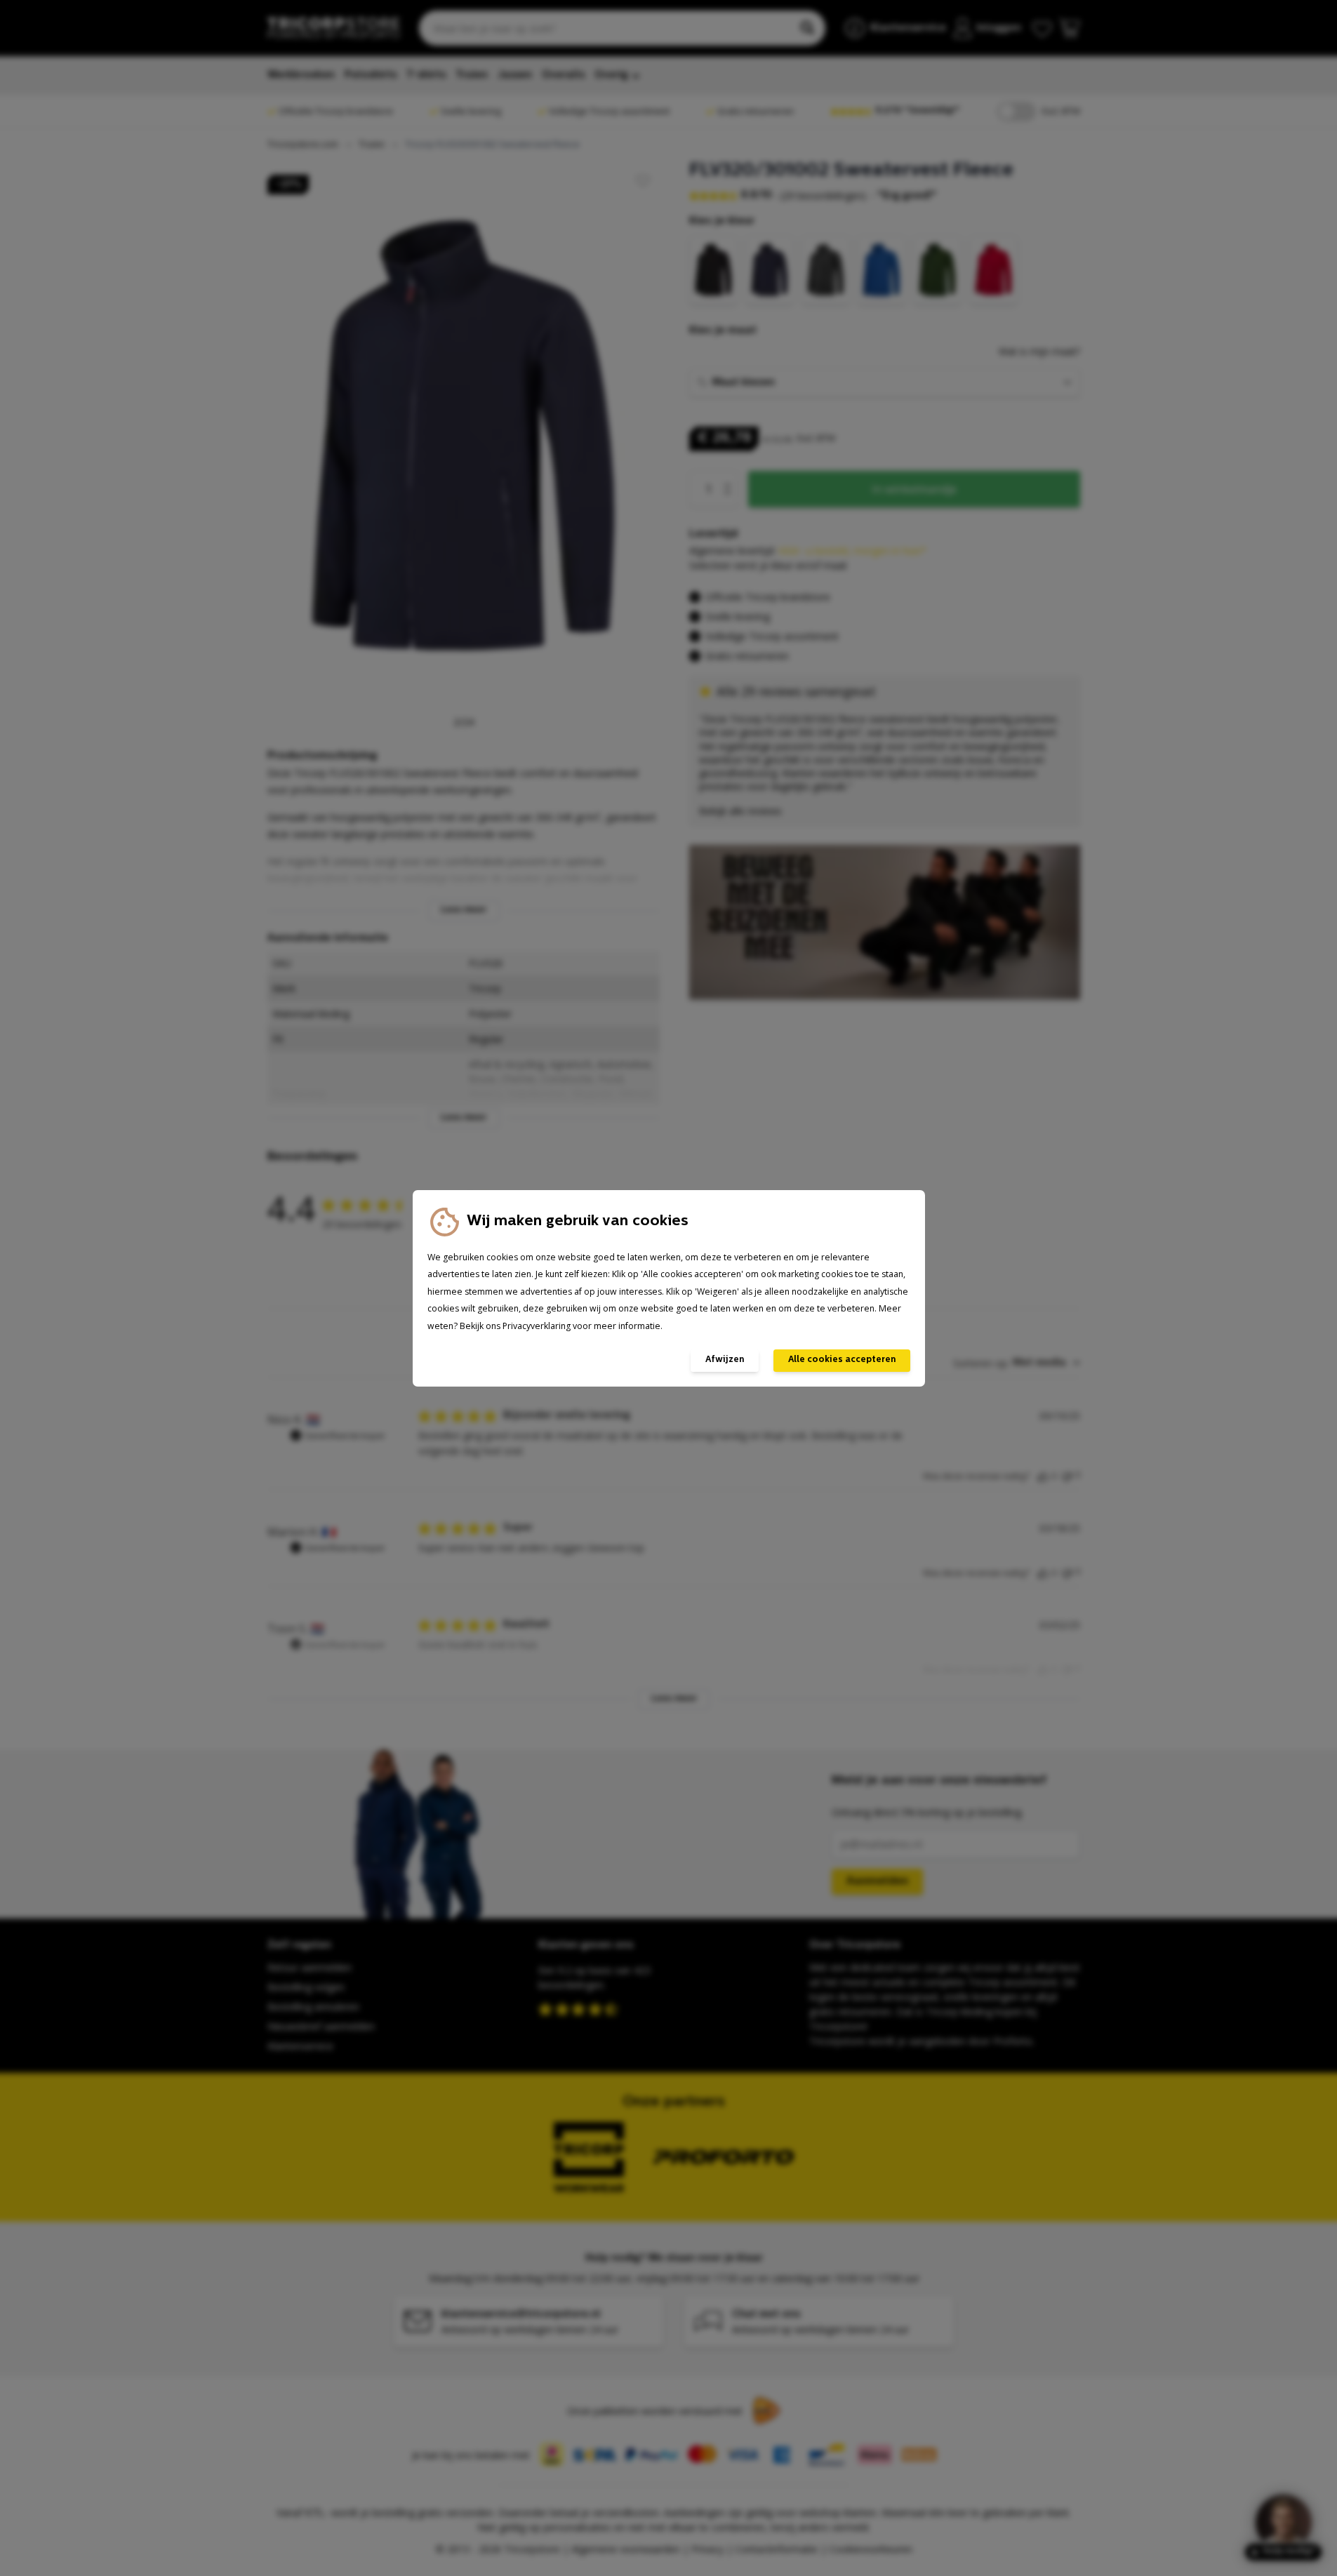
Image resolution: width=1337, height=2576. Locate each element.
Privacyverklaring (537, 1326)
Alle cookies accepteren (842, 1360)
